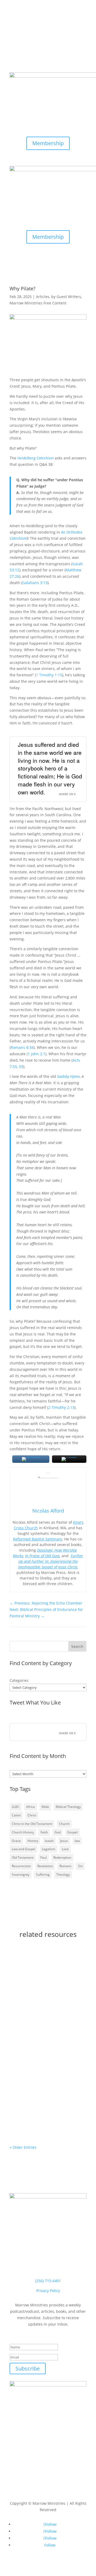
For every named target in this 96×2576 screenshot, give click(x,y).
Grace (16, 1841)
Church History (23, 1832)
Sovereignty (21, 1875)
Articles (43, 297)
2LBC (16, 1807)
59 (21, 1067)
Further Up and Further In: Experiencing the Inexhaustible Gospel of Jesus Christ (51, 1561)
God (57, 1832)
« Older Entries (23, 2147)
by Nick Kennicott (46, 2050)
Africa (31, 1807)
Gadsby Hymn (68, 1076)
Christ (32, 1815)
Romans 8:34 (22, 1047)
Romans (65, 1866)
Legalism (49, 1849)
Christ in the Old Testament (32, 1824)
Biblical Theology (68, 1807)
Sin (80, 1866)
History (33, 1841)
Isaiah (49, 1841)
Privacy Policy (48, 2291)
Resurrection (21, 1866)
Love (65, 1849)
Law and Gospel (23, 1849)
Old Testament (23, 1857)
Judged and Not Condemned (43, 2039)
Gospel (72, 1832)
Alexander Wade (35, 1988)
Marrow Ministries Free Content (38, 303)
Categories (19, 1680)
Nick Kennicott (33, 2044)
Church (64, 1824)
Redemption (62, 1857)
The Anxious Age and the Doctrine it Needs (40, 2103)
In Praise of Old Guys (42, 1556)
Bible (45, 1807)
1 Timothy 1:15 (49, 675)
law (77, 1841)
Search (77, 1646)
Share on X (67, 794)
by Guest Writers (66, 297)
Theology (63, 1875)
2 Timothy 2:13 (61, 1407)
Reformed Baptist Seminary (38, 1539)
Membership (48, 143)
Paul (43, 1857)
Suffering (43, 1875)
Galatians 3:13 (35, 583)
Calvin (16, 1815)
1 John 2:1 (37, 1054)
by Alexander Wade (47, 1995)
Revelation (45, 1866)
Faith (44, 1832)
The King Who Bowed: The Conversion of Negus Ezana (42, 1981)
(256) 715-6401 (48, 2281)
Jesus (64, 1841)
